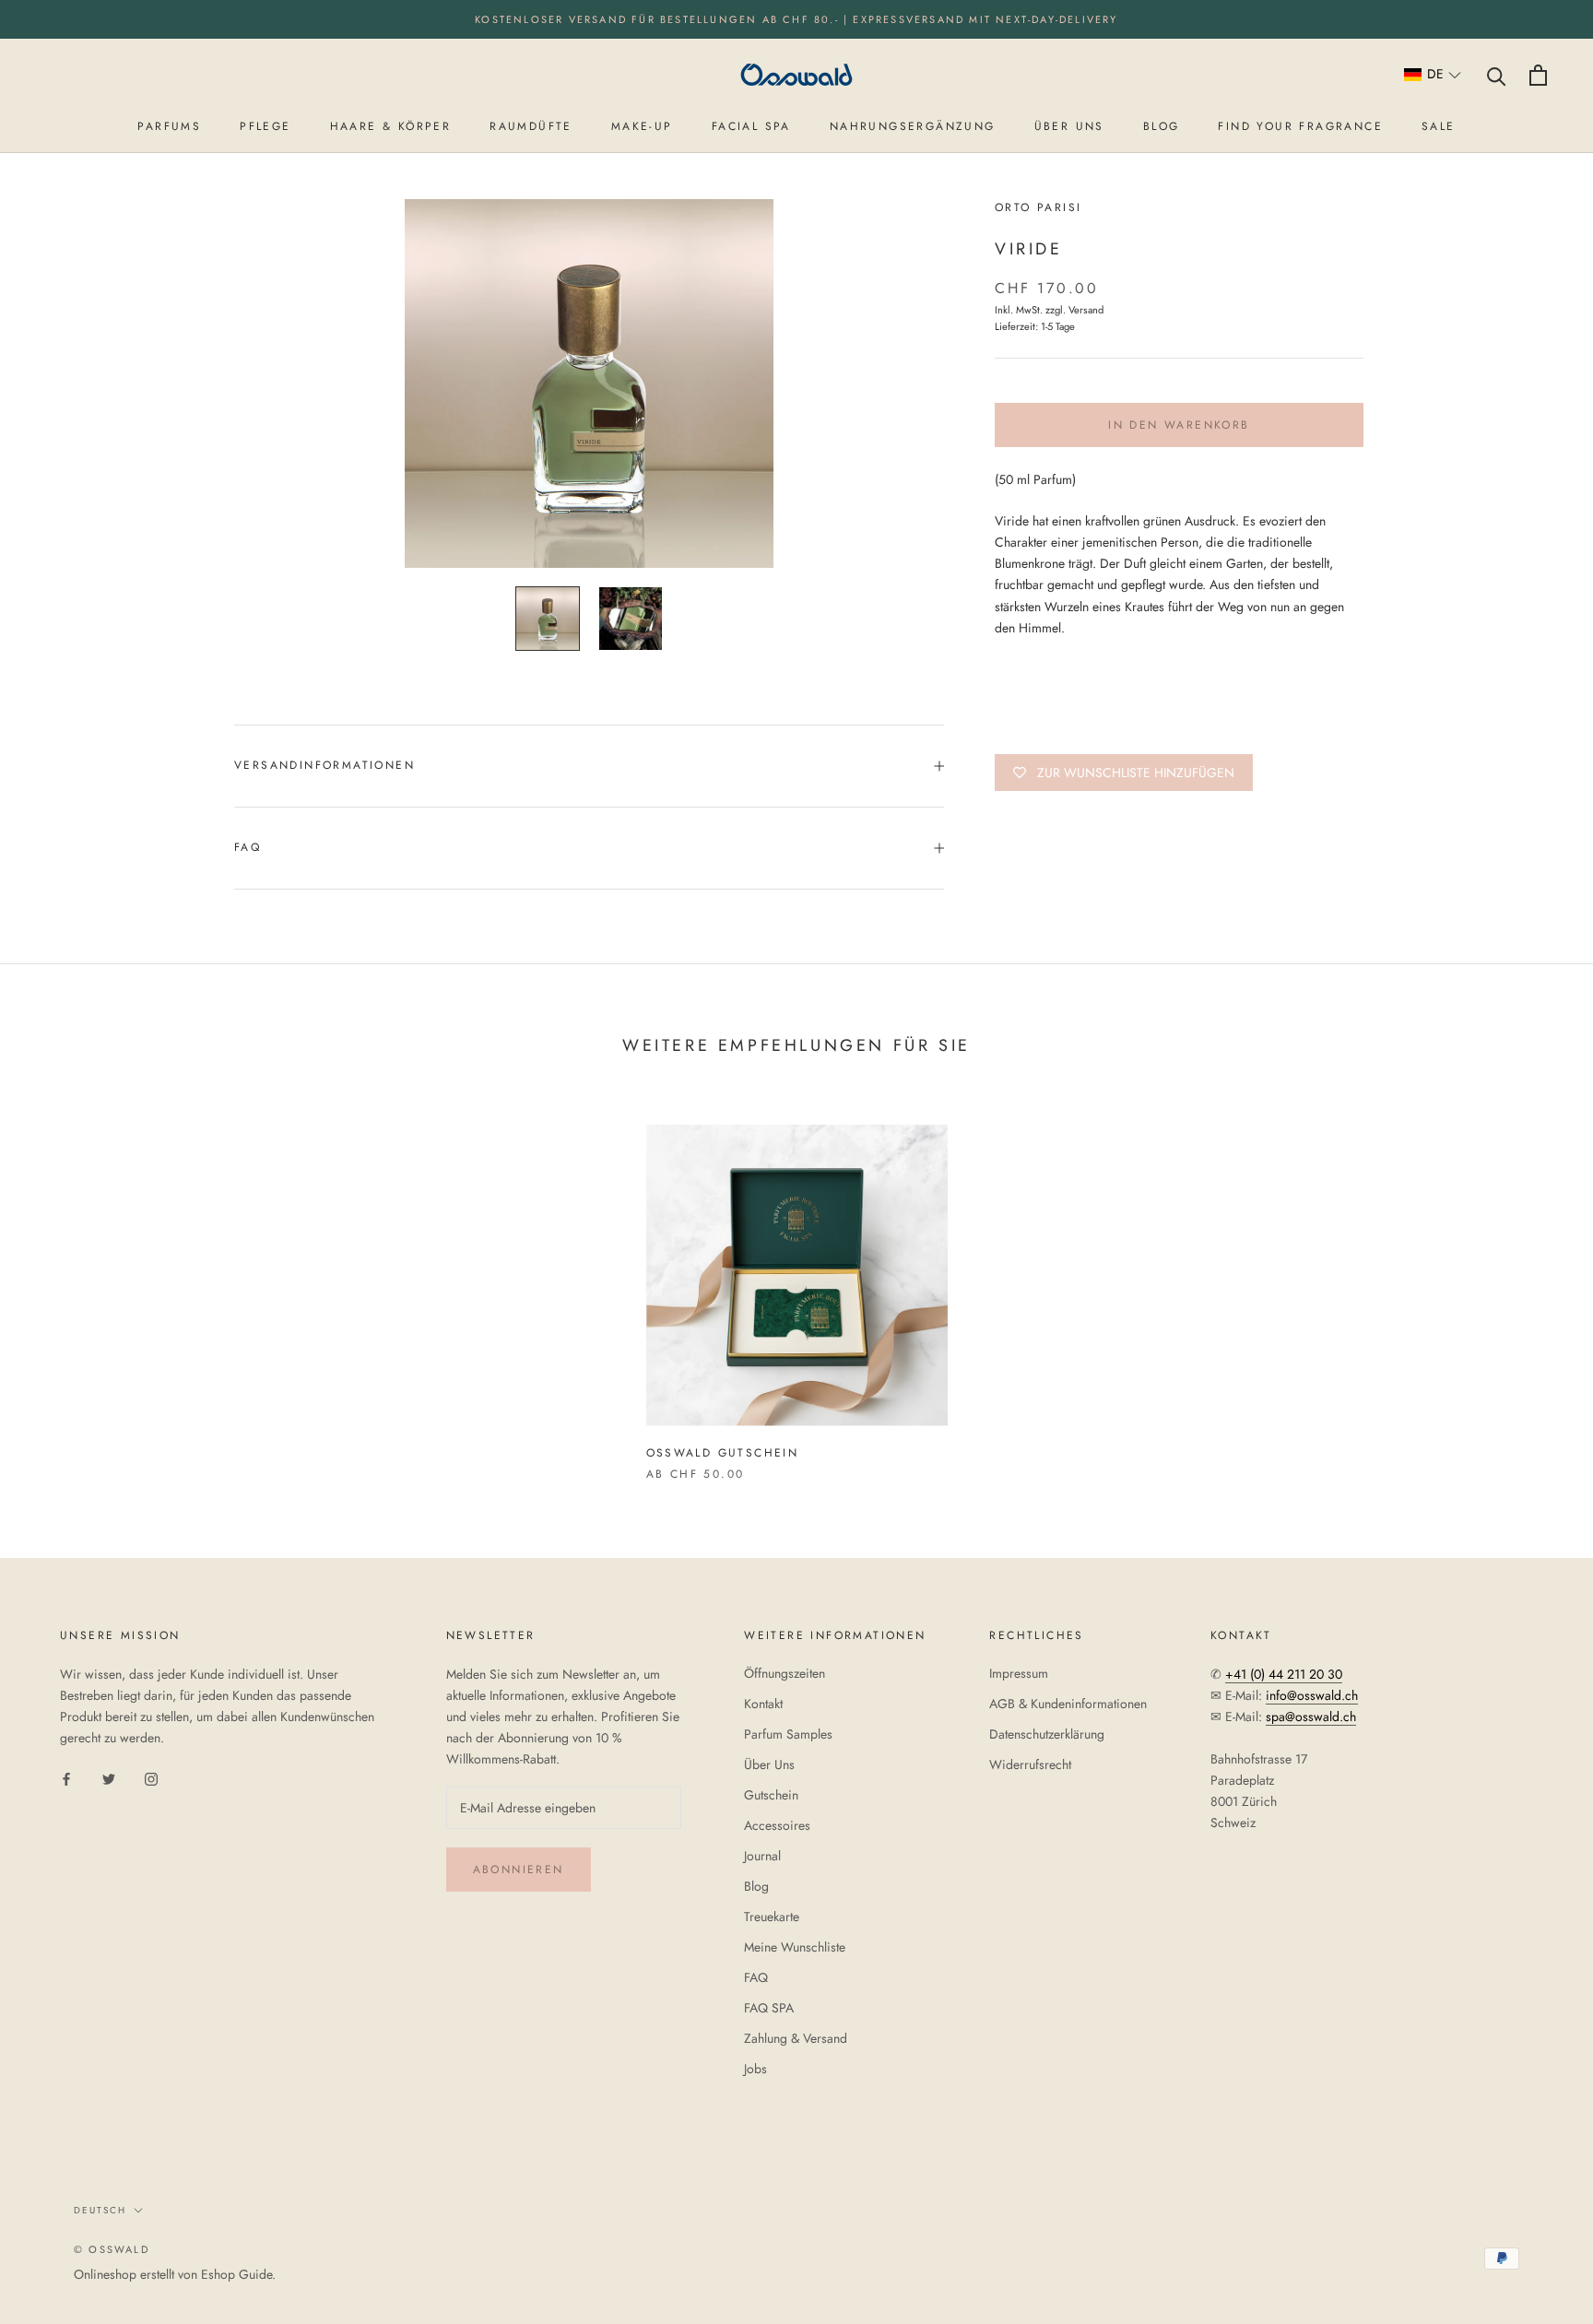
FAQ (248, 847)
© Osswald (112, 2249)
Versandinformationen (324, 765)
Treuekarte (772, 1917)
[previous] (58, 1284)
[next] (1535, 1284)
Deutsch (100, 2210)
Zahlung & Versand (796, 2038)
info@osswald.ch (1312, 1695)
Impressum (1019, 1673)
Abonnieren (519, 1870)
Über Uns (769, 1764)
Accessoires (777, 1825)
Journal (762, 1856)
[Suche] (1497, 75)
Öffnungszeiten (785, 1673)
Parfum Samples (788, 1734)
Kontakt (763, 1704)
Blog (756, 1886)
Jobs (755, 2069)
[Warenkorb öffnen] (1538, 75)
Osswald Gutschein (723, 1453)
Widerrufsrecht (1030, 1764)
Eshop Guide (236, 2274)
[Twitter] (109, 1778)
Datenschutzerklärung (1047, 1734)
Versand (1086, 310)
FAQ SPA (769, 2008)
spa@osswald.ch (1311, 1716)
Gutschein (771, 1795)
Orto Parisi (1038, 207)
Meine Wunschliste (795, 1947)
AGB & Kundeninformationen (1068, 1704)
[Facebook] (66, 1778)
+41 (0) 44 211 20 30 (1284, 1674)
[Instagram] (151, 1778)
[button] (1433, 75)
